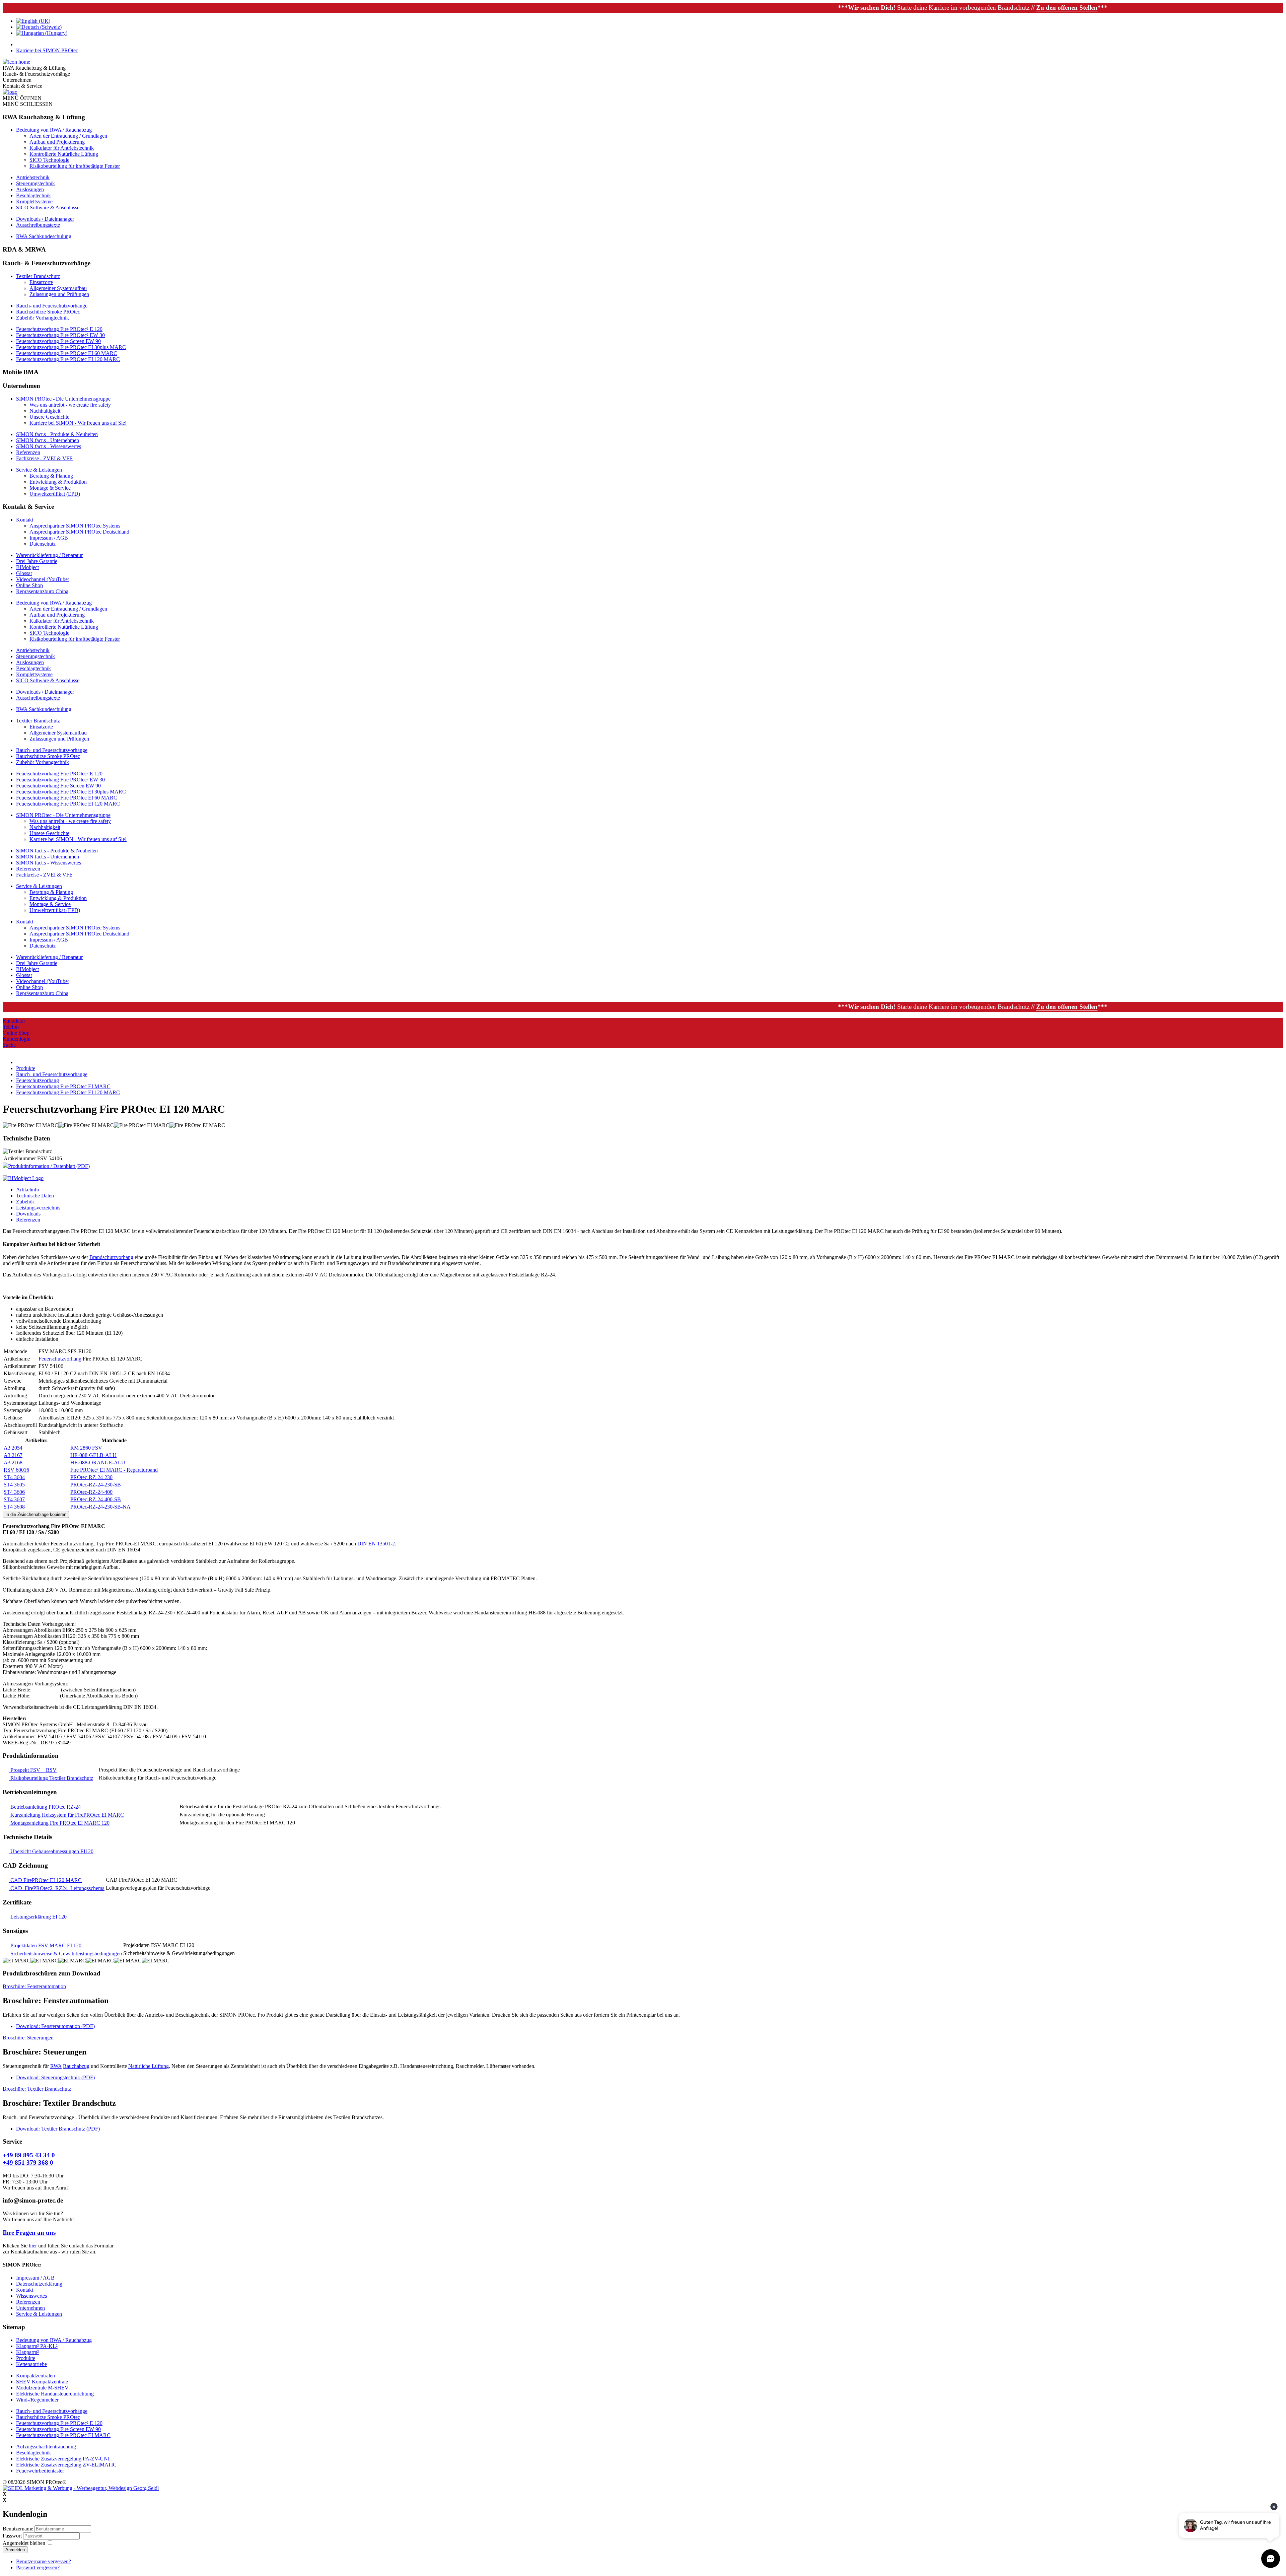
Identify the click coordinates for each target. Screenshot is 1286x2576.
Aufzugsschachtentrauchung (46, 2447)
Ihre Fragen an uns (29, 2233)
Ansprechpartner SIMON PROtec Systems (75, 526)
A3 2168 (13, 1463)
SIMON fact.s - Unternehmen (48, 440)
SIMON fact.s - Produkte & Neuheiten (57, 434)
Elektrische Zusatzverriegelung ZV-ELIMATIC (66, 2465)
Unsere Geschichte (49, 417)
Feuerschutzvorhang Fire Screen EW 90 (58, 341)
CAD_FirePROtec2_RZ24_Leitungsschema (57, 1888)
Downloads (28, 1214)
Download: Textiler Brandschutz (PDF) (58, 2129)
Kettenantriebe (31, 2364)
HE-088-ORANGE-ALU (98, 1463)
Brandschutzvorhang (111, 1257)
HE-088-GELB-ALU (93, 1455)
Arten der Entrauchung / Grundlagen (68, 136)
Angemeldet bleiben (24, 2543)
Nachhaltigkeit (45, 411)
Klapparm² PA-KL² (37, 2346)
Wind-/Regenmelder (37, 2400)
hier (33, 2246)
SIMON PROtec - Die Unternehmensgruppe (63, 399)
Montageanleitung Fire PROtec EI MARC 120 (59, 1823)
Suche (9, 1045)
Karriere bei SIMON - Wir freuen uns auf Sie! (78, 423)
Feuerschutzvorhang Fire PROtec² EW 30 (60, 335)
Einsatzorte (41, 282)
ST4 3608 (14, 1507)
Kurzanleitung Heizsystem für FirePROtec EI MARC (66, 1815)
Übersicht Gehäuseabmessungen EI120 (51, 1851)
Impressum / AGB (49, 538)
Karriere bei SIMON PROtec (47, 50)
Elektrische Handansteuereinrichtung (55, 2394)
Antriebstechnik (33, 177)
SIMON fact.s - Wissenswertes (49, 446)
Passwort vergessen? (38, 2567)
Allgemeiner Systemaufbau (58, 288)
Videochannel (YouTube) (43, 579)
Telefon (11, 1027)
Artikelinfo (28, 1190)
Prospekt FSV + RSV (33, 1770)
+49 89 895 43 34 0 (29, 2155)
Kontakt (25, 520)
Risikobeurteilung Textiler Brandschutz (51, 1778)
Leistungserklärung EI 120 (38, 1917)
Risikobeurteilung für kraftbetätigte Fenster (75, 166)
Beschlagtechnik (33, 195)
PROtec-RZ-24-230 (91, 1477)
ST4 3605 (14, 1485)
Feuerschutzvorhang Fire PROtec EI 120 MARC (68, 359)
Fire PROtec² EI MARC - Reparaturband (114, 1470)
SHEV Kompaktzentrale (42, 2382)
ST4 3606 (14, 1492)
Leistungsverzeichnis (38, 1208)
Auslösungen (30, 189)
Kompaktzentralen (35, 2376)
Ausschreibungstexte (38, 225)
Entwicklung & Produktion (58, 482)
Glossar (24, 573)
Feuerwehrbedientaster (40, 2471)
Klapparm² (27, 2352)
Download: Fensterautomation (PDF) (55, 2026)
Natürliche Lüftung (149, 2066)
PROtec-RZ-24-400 (91, 1492)
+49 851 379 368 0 (28, 2163)
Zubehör (25, 1202)
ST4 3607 (14, 1499)
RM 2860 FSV (86, 1448)
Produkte (26, 2358)
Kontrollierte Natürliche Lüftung (64, 154)
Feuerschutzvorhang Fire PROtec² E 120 (59, 329)
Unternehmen (30, 2308)
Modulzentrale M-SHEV (42, 2388)
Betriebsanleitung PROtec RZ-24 (45, 1807)
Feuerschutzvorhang (60, 1359)
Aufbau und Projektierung (57, 142)
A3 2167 (13, 1455)
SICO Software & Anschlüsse (48, 207)
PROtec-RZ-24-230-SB (96, 1485)
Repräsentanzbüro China (42, 591)
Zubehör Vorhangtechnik (43, 318)
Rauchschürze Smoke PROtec (48, 312)
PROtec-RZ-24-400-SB (96, 1499)
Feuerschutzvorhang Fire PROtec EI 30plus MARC (71, 347)
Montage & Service (50, 488)
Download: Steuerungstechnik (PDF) (55, 2077)
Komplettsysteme (34, 201)
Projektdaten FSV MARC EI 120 (45, 1945)
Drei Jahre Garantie (37, 561)
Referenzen (28, 452)
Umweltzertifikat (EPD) (55, 494)
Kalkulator (14, 1021)
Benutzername (18, 2529)
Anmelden (15, 2550)
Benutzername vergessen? (44, 2561)
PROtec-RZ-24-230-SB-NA (100, 1507)
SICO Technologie (49, 160)
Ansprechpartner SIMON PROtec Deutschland (79, 532)
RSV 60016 (16, 1470)
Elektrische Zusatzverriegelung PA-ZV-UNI (63, 2459)
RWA (56, 2066)
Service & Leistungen (39, 470)
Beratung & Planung (51, 476)
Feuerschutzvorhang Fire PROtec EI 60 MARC (67, 353)
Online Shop (29, 585)
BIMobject (27, 567)
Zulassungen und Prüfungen (59, 294)
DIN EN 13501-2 (376, 1544)
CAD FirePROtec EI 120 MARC (45, 1880)
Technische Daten (35, 1196)
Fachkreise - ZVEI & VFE (44, 458)
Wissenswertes (31, 2296)
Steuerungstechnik (35, 183)
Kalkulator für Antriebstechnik (62, 148)
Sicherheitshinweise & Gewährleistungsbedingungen (65, 1954)
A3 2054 (13, 1448)
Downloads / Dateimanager (45, 219)
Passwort (13, 2536)
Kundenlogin (17, 1039)
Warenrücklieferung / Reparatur (49, 555)
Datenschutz (43, 544)
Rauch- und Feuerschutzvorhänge (52, 306)
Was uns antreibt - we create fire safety (70, 405)
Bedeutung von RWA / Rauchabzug (54, 130)
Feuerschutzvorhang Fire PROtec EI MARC (63, 2435)
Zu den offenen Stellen (816, 8)
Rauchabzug (76, 2066)
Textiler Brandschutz (38, 276)
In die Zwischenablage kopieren (36, 1514)
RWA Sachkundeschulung (44, 236)
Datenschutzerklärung (39, 2284)
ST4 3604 (14, 1477)
